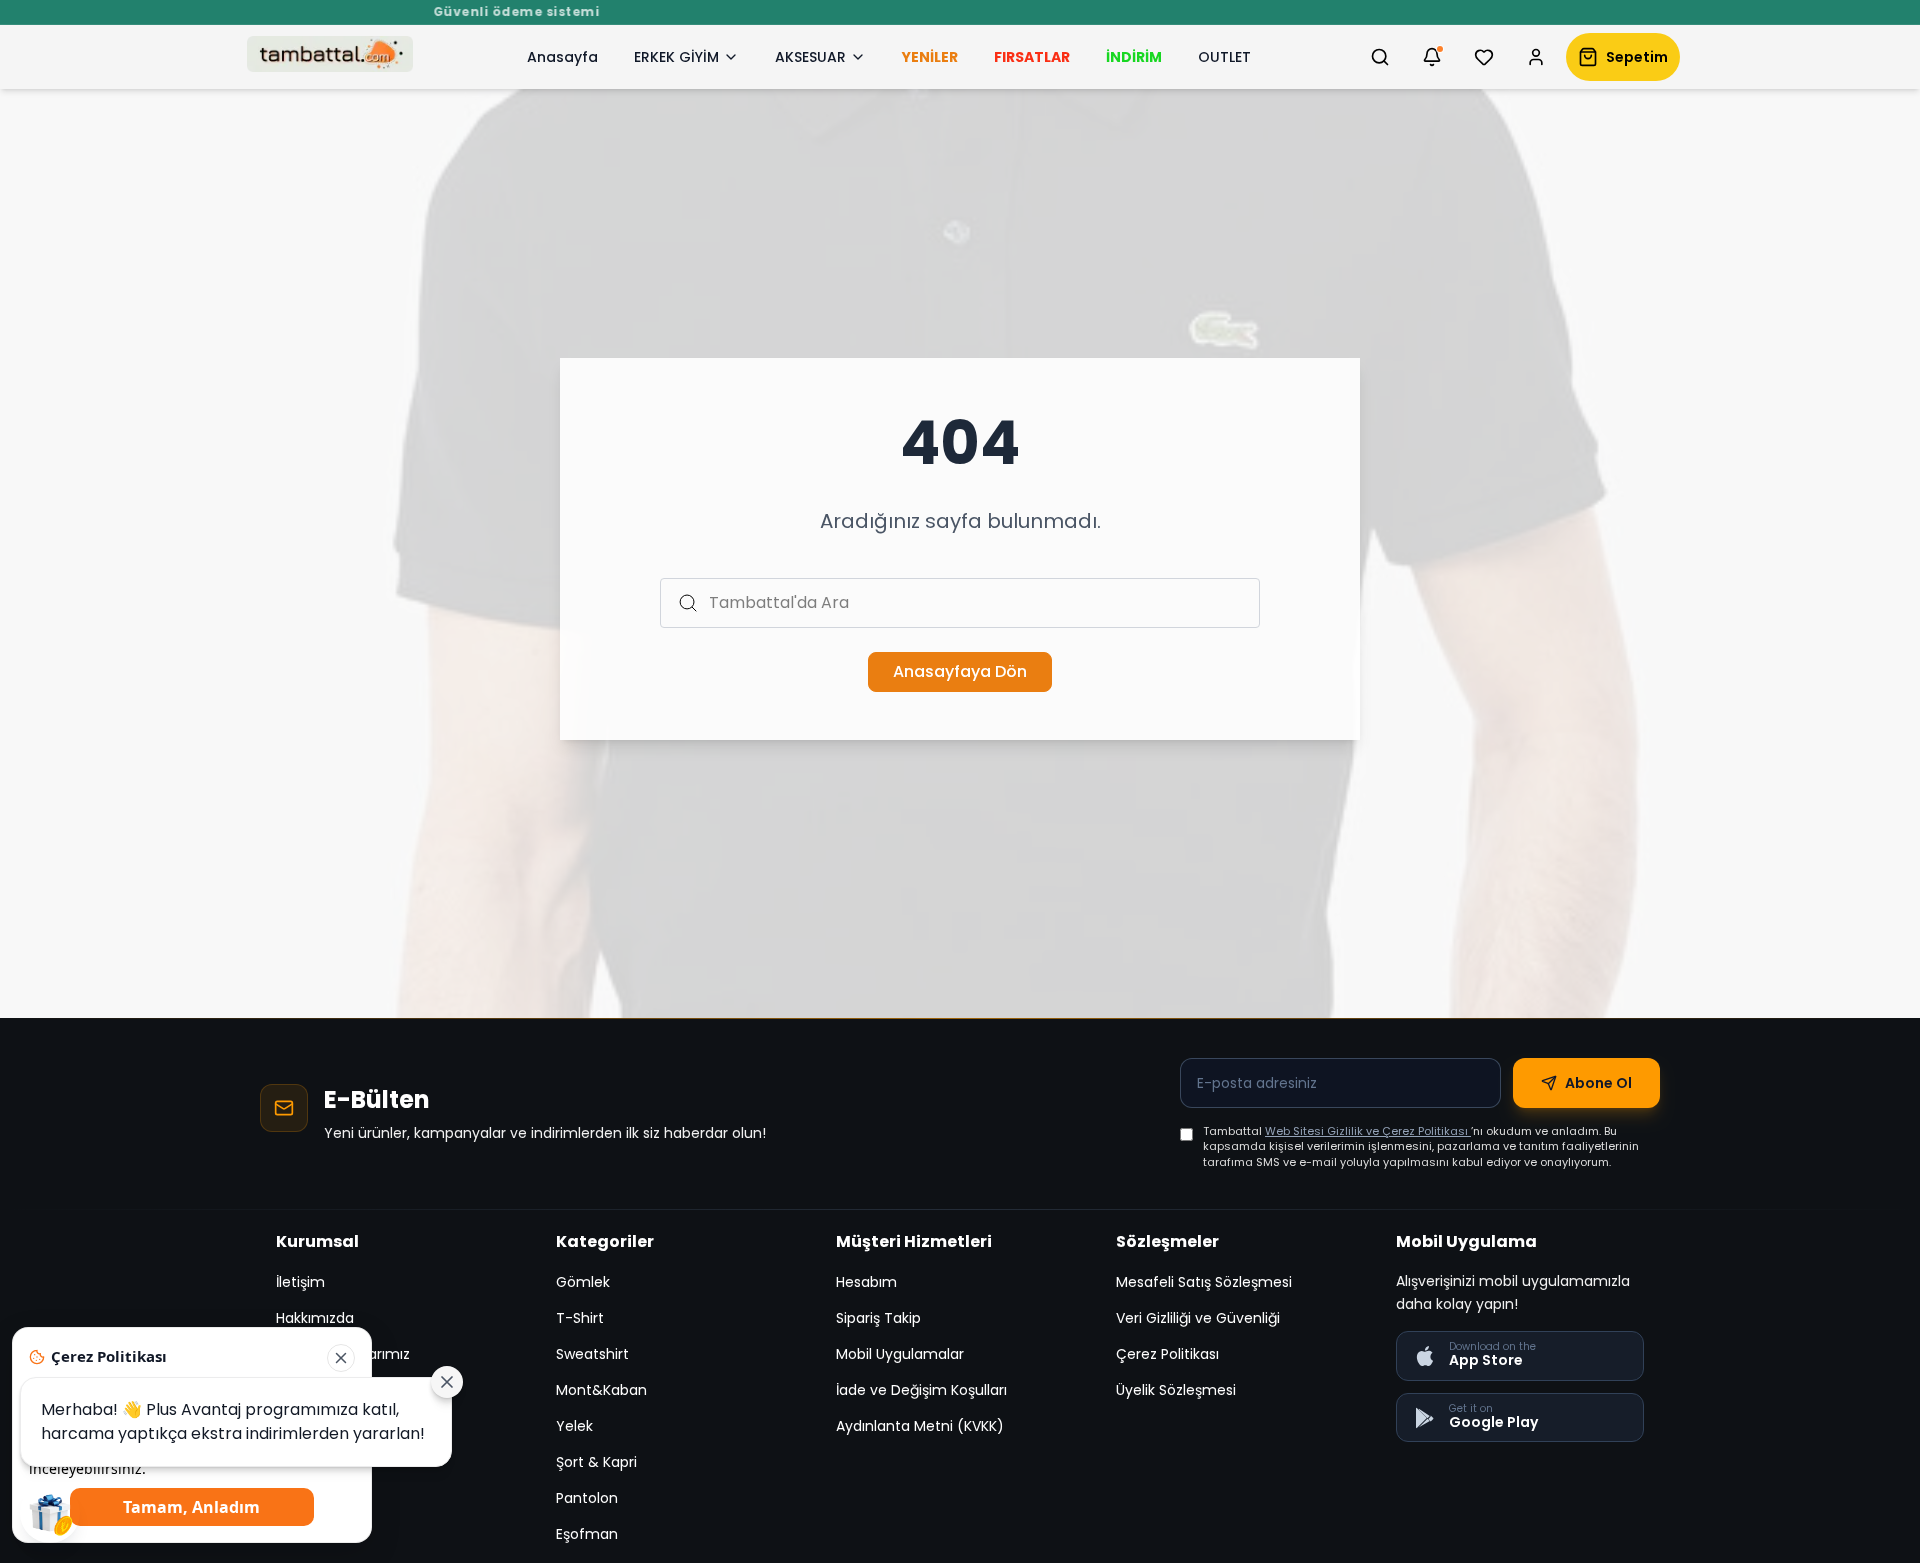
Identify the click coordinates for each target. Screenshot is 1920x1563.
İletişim (300, 1282)
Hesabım (866, 1282)
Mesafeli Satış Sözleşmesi (1204, 1282)
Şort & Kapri (596, 1462)
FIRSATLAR (1032, 57)
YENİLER (930, 57)
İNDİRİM (1134, 57)
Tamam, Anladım (192, 1507)
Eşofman (587, 1534)
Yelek (574, 1426)
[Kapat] (341, 1358)
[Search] (1380, 57)
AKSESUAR (810, 57)
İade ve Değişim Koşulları (921, 1390)
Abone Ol (1598, 1083)
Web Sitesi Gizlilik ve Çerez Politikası (1368, 1131)
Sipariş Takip (878, 1318)
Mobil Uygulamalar (900, 1354)
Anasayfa (562, 57)
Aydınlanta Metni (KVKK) (920, 1426)
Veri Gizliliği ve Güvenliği (1198, 1318)
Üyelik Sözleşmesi (1176, 1390)
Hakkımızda (315, 1318)
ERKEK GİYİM (676, 57)
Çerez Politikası (1167, 1354)
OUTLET (1224, 57)
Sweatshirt (592, 1354)
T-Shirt (580, 1318)
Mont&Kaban (601, 1390)
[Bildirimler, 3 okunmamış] (1432, 57)
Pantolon (587, 1498)
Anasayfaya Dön (960, 671)
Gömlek (583, 1282)
